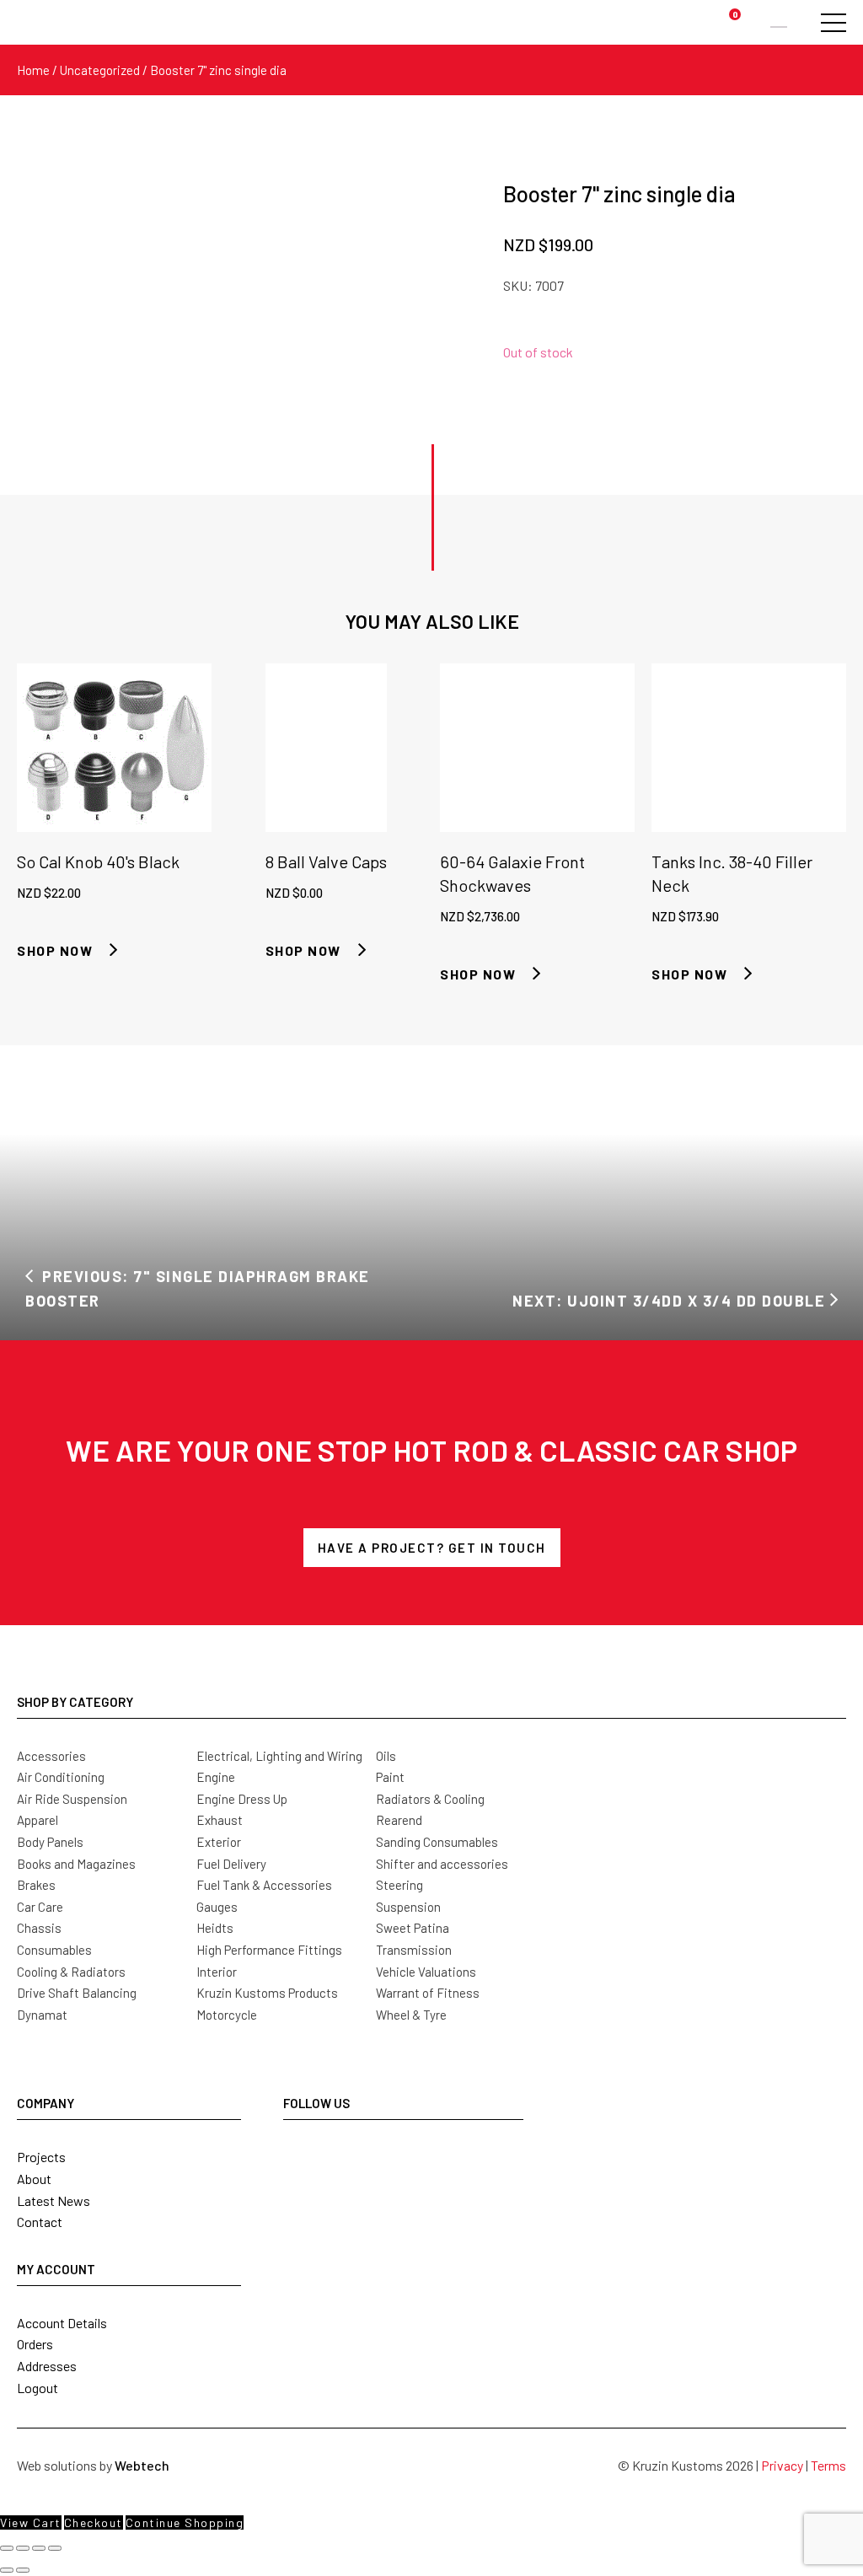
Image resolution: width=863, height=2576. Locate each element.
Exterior (219, 1842)
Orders (35, 2344)
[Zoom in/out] (7, 2548)
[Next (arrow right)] (23, 2570)
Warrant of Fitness (428, 1993)
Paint (390, 1777)
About (34, 2179)
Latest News (54, 2200)
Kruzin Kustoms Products (267, 1993)
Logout (38, 2388)
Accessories (51, 1756)
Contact (40, 2222)
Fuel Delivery (231, 1864)
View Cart (31, 2522)
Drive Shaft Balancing (77, 1993)
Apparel (38, 1820)
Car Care (40, 1907)
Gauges (217, 1907)
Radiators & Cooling (430, 1799)
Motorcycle (227, 2015)
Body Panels (50, 1842)
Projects (41, 2157)
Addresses (47, 2366)
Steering (399, 1885)
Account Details (62, 2323)
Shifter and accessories (442, 1864)
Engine (216, 1777)
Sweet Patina (413, 1928)
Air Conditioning (61, 1777)
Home (33, 70)
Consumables (54, 1950)
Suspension (408, 1907)
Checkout (94, 2522)
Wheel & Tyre (411, 2015)
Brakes (36, 1885)
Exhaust (220, 1820)
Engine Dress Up (242, 1799)
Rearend (399, 1820)
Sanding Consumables (437, 1842)
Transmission (414, 1950)
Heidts (215, 1928)
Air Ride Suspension (72, 1799)
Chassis (39, 1928)
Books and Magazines (76, 1864)
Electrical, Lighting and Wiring (279, 1756)
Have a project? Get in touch (432, 1548)
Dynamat (42, 2015)
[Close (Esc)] (55, 2548)
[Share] (39, 2548)
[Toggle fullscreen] (23, 2548)
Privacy (782, 2465)
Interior (217, 1972)
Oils (386, 1756)
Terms (828, 2465)
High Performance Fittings (269, 1950)
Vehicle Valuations (426, 1972)
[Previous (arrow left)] (7, 2570)
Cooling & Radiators (71, 1972)
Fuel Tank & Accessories (264, 1885)
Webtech (142, 2465)
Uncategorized (100, 70)
